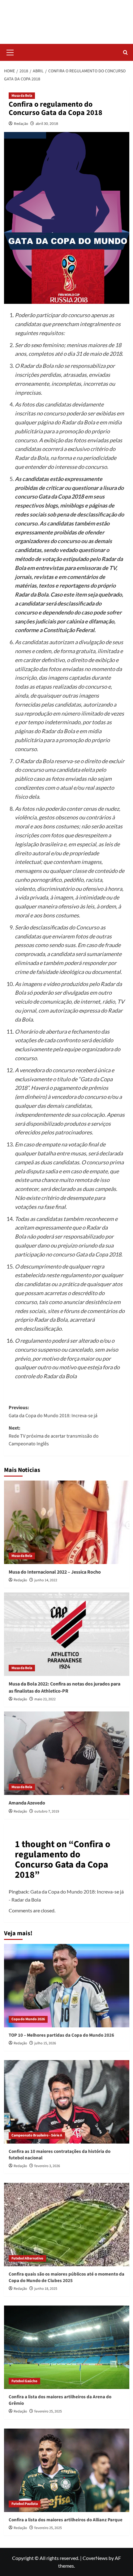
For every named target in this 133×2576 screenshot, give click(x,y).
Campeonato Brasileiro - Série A (37, 2135)
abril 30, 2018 (47, 123)
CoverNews (95, 2558)
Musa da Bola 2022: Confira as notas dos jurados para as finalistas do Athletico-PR (64, 1687)
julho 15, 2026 (45, 2043)
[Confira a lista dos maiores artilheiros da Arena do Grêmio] (67, 2347)
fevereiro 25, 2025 (48, 2411)
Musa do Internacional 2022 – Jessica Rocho (55, 1572)
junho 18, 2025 (46, 2289)
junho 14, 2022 (46, 1580)
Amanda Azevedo (27, 1803)
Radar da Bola (67, 18)
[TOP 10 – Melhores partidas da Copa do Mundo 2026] (67, 1986)
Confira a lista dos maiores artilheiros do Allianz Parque (66, 2520)
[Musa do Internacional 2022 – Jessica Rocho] (67, 1522)
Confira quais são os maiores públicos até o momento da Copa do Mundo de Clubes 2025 (66, 2277)
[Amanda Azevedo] (67, 1753)
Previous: (53, 1412)
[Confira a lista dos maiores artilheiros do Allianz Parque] (67, 2470)
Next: (54, 1436)
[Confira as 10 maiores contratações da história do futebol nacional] (67, 2102)
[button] (10, 52)
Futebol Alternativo (27, 2258)
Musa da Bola (22, 96)
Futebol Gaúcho (24, 2381)
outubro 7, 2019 (47, 1811)
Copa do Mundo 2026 (28, 2019)
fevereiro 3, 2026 (47, 2166)
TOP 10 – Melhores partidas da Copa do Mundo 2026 (61, 2035)
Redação (21, 123)
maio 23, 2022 (45, 1699)
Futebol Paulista (25, 2504)
